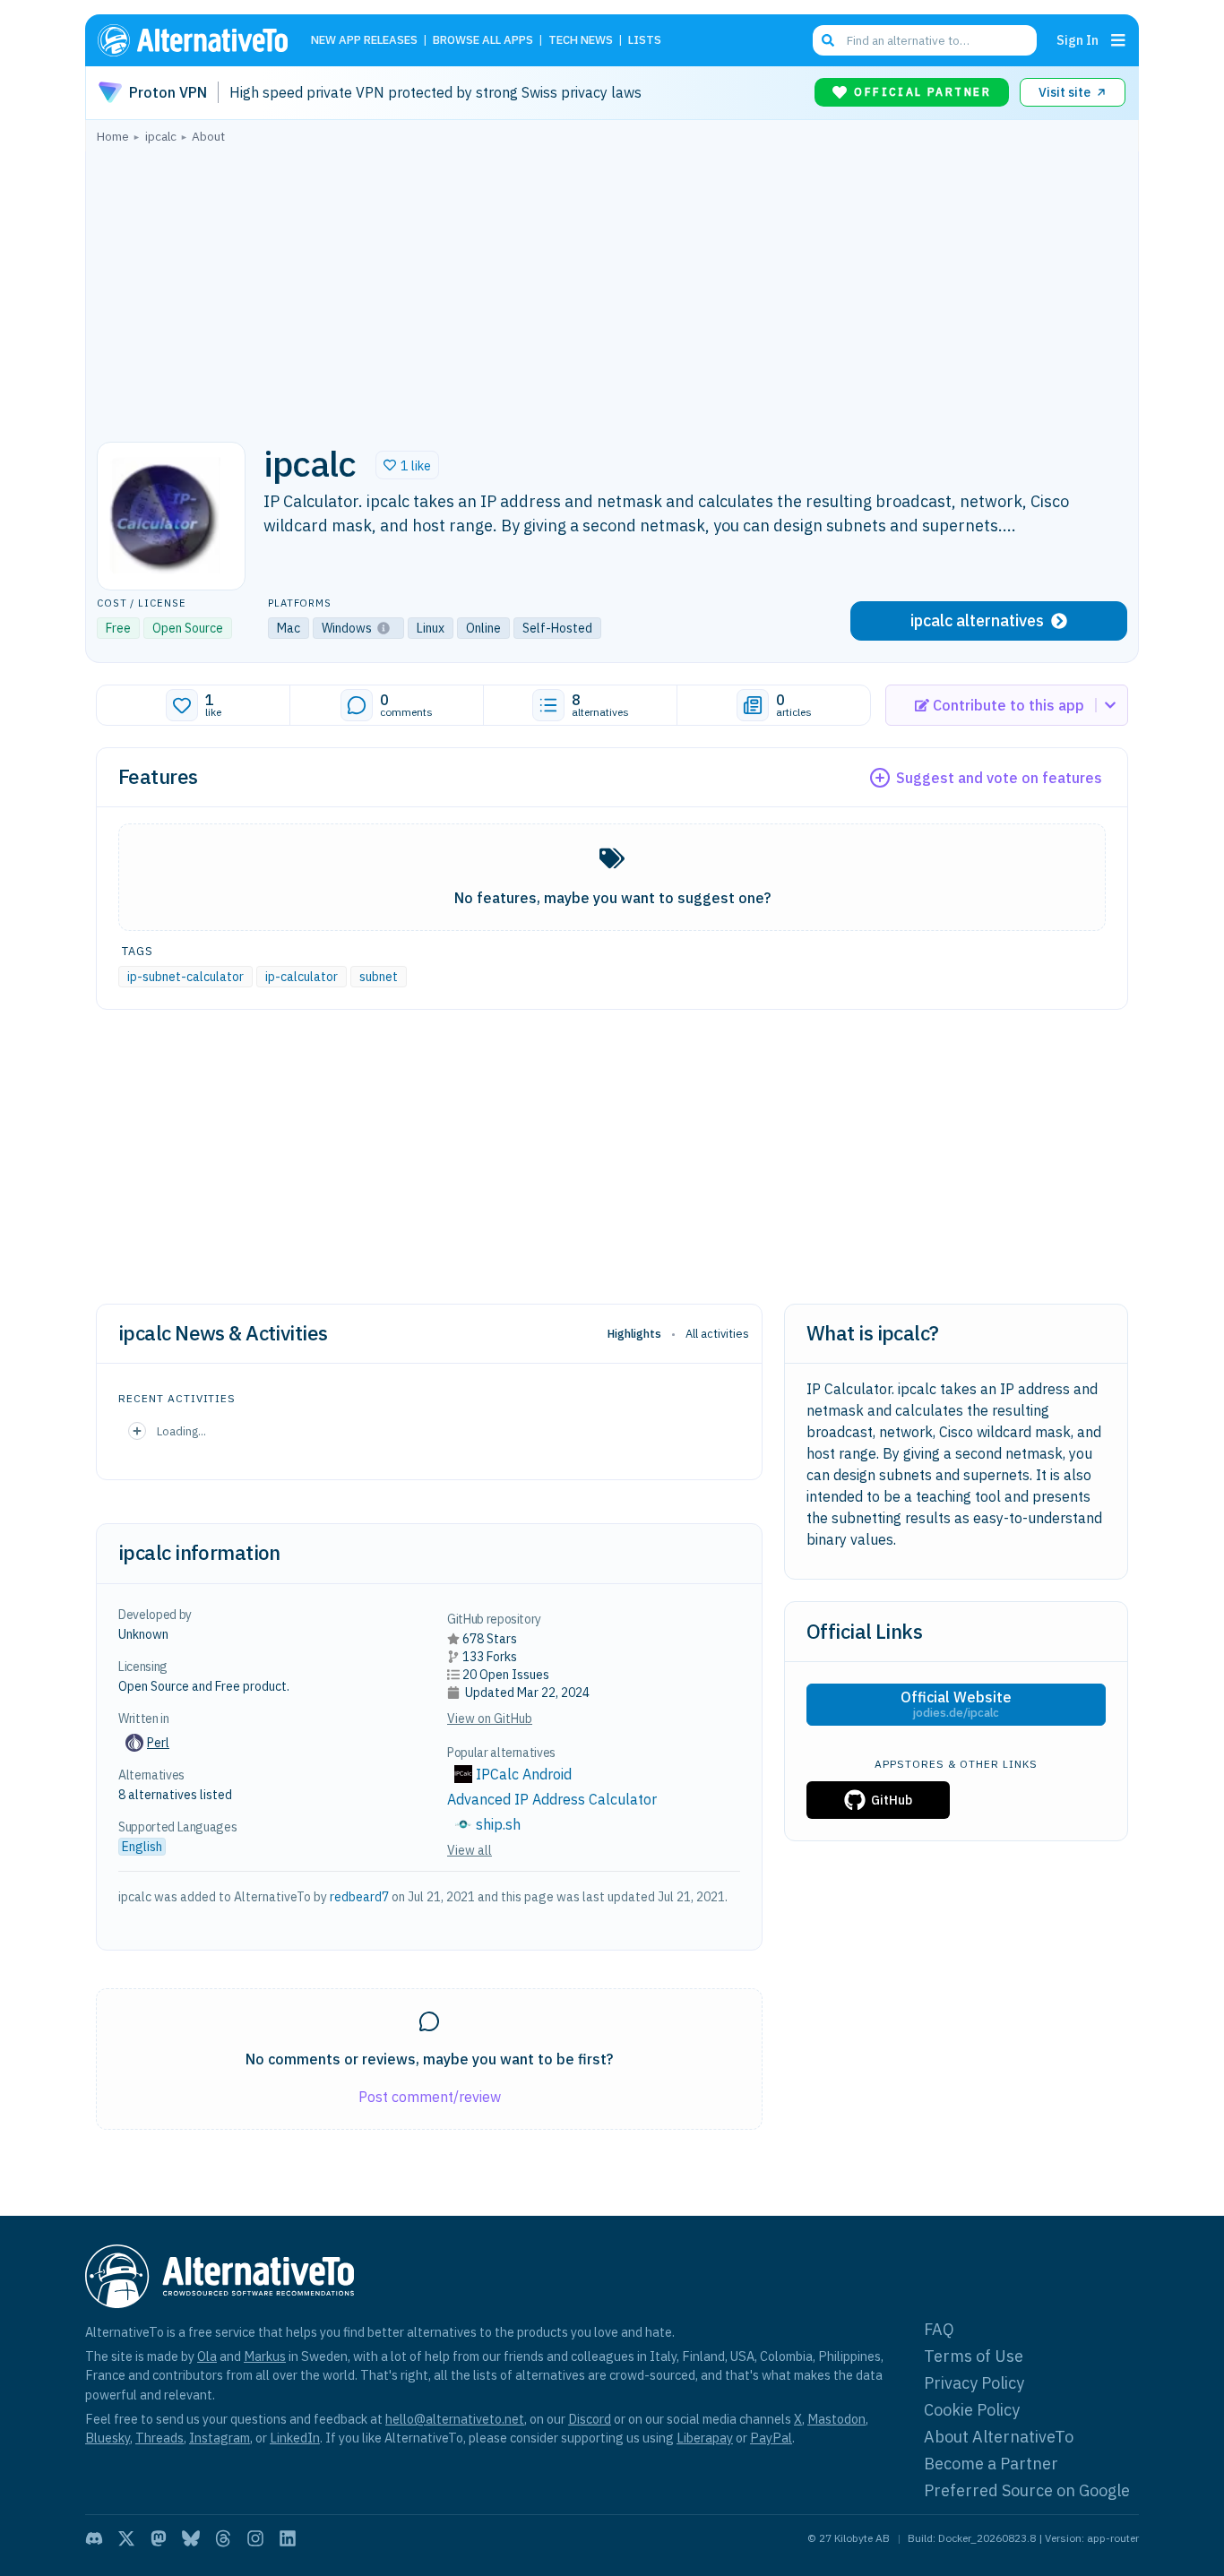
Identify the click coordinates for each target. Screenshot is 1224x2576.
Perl (158, 1743)
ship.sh (498, 1824)
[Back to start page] (201, 40)
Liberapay (705, 2438)
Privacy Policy (974, 2383)
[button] (407, 465)
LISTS (645, 41)
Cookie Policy (972, 2410)
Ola (207, 2356)
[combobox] (925, 40)
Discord (590, 2419)
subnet (379, 977)
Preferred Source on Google (1027, 2490)
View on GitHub (490, 1719)
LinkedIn (295, 2438)
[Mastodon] (159, 2538)
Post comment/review (430, 2097)
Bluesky (108, 2438)
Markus (265, 2356)
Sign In (1077, 40)
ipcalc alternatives (977, 620)
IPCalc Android (524, 1774)
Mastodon (836, 2419)
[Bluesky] (191, 2538)
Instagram (220, 2438)
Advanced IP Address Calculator (552, 1799)
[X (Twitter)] (126, 2538)
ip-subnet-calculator (185, 977)
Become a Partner (991, 2464)
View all (470, 1850)
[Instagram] (255, 2538)
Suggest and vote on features (999, 778)
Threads (159, 2438)
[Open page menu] (1118, 40)
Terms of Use (974, 2356)
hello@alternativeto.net (455, 2419)
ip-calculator (302, 977)
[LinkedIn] (288, 2538)
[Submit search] (828, 40)
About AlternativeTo (999, 2437)
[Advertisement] (612, 288)
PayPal (771, 2438)
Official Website (956, 1704)
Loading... (181, 1431)
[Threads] (223, 2538)
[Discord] (94, 2538)
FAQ (939, 2329)
